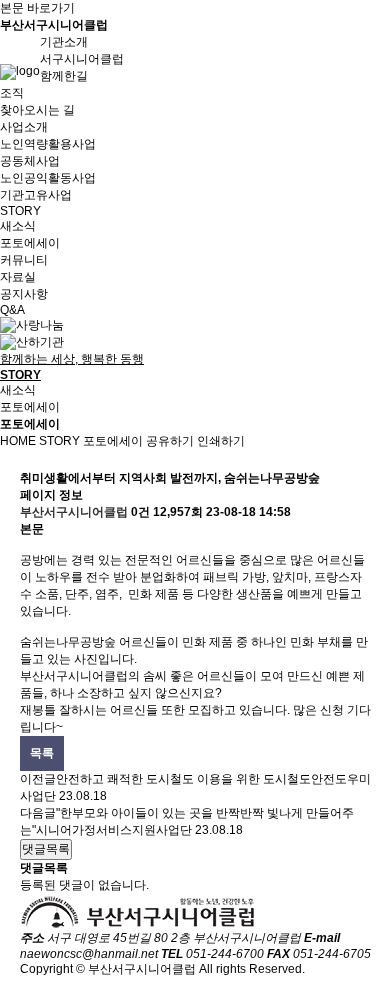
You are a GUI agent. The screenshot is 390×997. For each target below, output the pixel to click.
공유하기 (170, 441)
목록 (42, 753)
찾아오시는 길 (37, 110)
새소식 (18, 226)
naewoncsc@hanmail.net (89, 954)
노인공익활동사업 (48, 178)
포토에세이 (30, 243)
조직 (12, 93)
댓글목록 (46, 849)
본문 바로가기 (37, 8)
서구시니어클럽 (82, 59)
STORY (59, 441)
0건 (140, 512)
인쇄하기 (221, 441)
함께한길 (64, 76)
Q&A (12, 310)
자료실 (18, 277)
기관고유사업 (36, 195)
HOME (18, 441)
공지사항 (24, 294)
